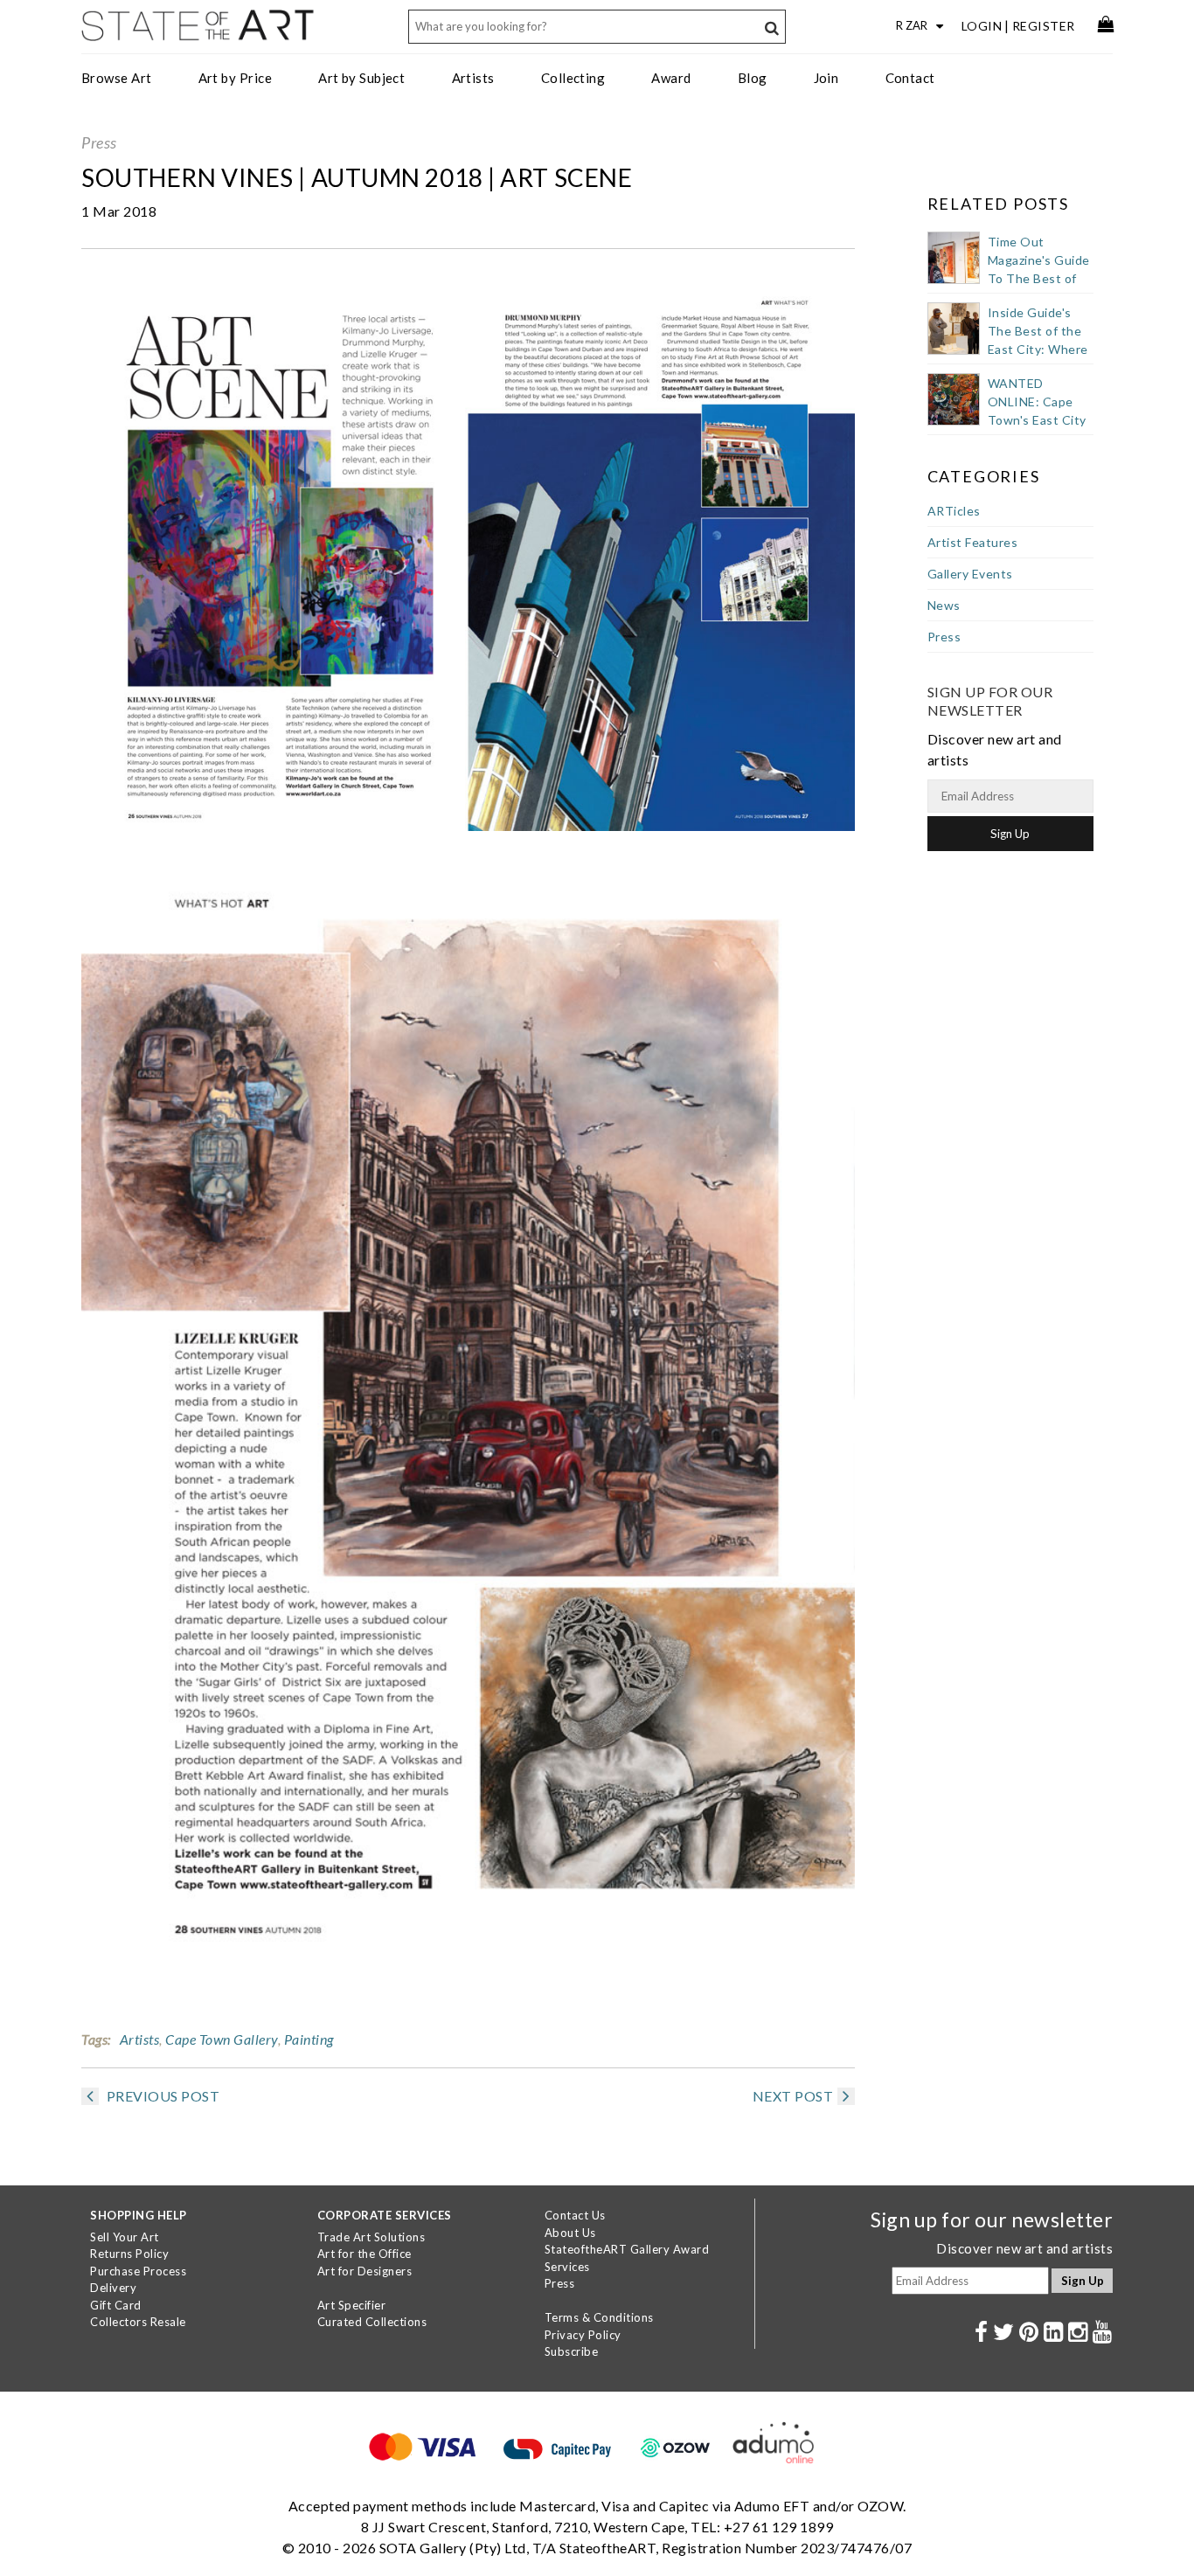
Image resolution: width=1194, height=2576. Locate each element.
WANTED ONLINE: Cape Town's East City (1037, 402)
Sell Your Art (125, 2237)
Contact (910, 78)
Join (826, 78)
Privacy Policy (583, 2335)
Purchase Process (138, 2271)
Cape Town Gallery (222, 2039)
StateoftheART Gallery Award (627, 2249)
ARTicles (954, 511)
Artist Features (973, 542)
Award (671, 78)
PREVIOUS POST (161, 2096)
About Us (570, 2233)
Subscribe (572, 2351)
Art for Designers (365, 2271)
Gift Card (116, 2305)
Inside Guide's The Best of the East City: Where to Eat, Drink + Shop (1038, 349)
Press (99, 142)
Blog (753, 78)
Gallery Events (970, 574)
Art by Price (235, 78)
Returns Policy (129, 2254)
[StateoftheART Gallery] (199, 31)
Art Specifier (352, 2305)
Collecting (573, 78)
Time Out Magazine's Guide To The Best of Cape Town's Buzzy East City (1039, 278)
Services (567, 2267)
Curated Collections (372, 2322)
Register (1044, 26)
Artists (473, 78)
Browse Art (117, 78)
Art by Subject (361, 78)
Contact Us (575, 2215)
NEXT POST (793, 2096)
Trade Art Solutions (371, 2237)
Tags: (96, 2039)
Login (982, 26)
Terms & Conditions (599, 2317)
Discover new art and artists (1024, 2248)
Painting (309, 2039)
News (944, 605)
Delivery (113, 2288)
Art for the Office (364, 2254)
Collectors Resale (138, 2322)
